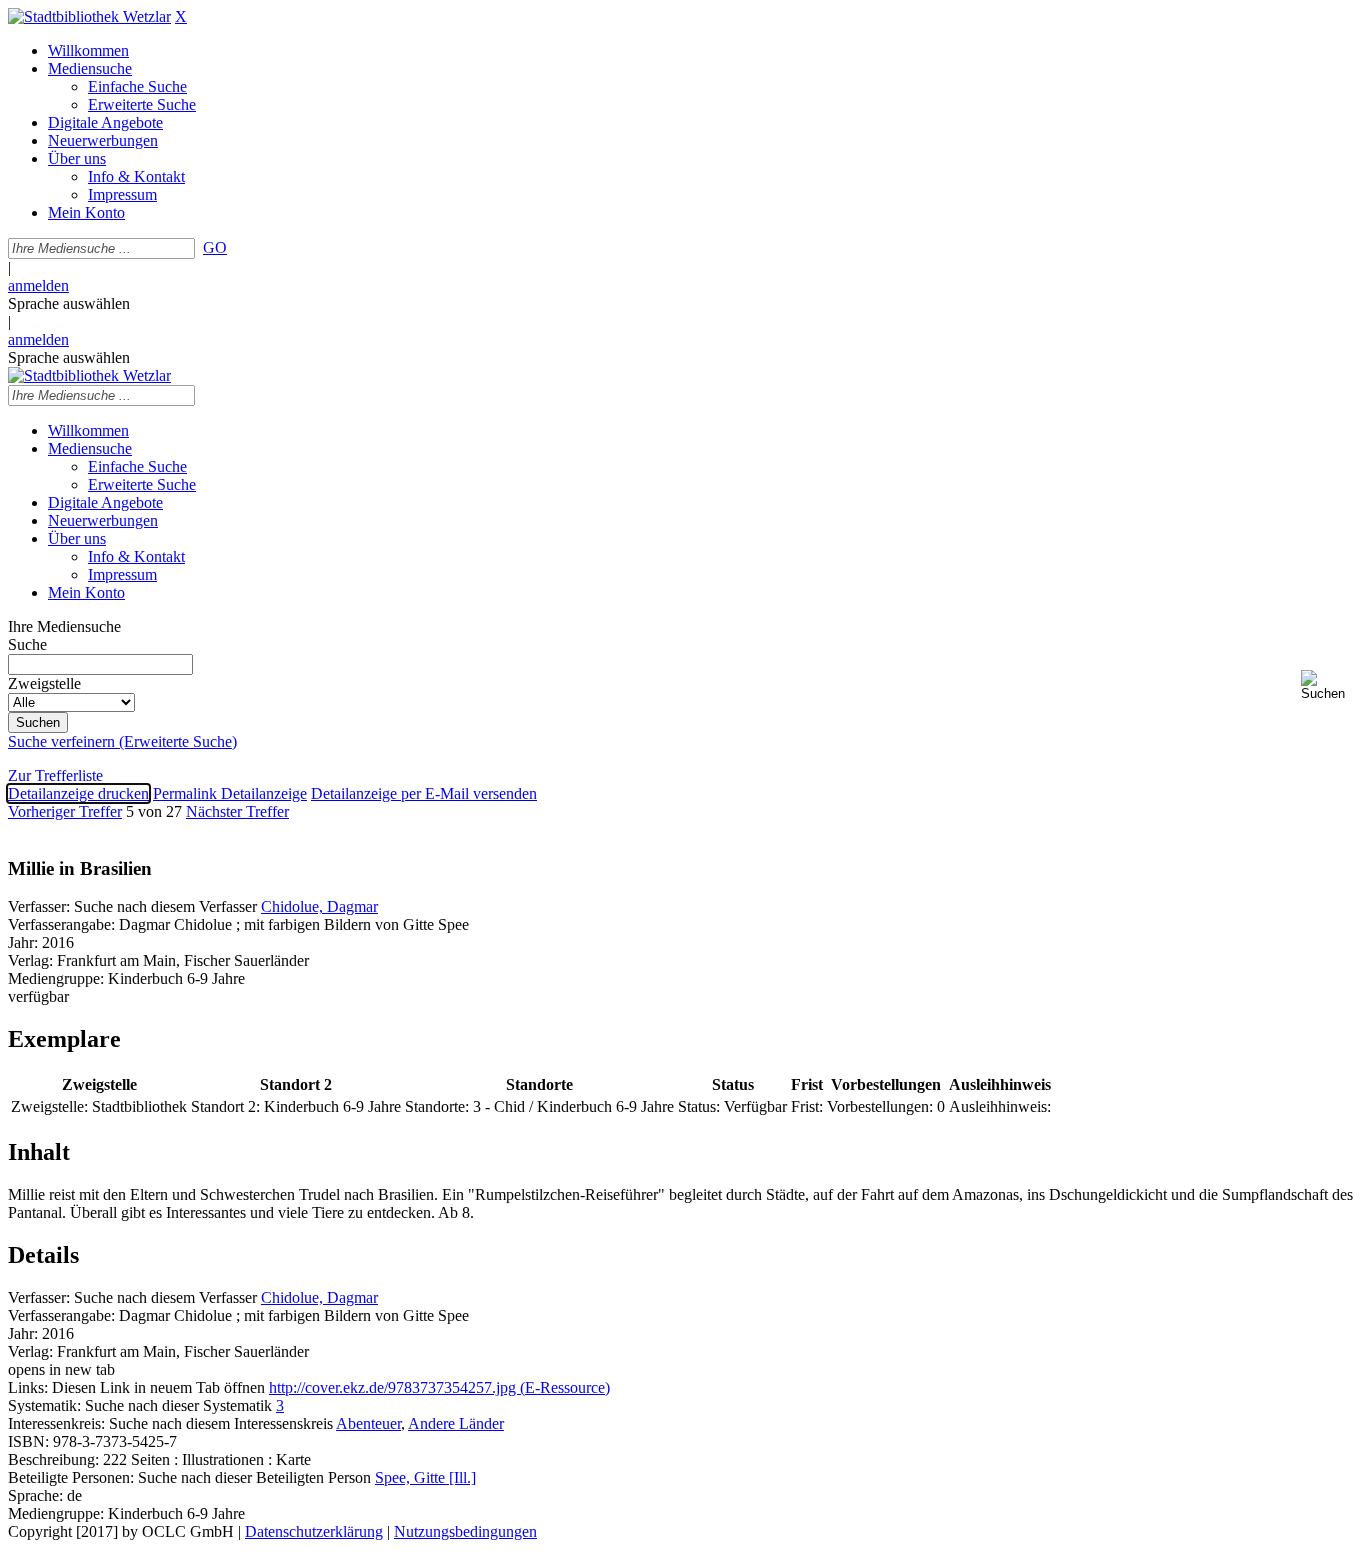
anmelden (38, 285)
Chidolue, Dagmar (319, 906)
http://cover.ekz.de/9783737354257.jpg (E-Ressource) (439, 1387)
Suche (27, 644)
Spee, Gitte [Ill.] (425, 1477)
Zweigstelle (44, 683)
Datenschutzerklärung (314, 1531)
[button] (1329, 685)
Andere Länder (456, 1423)
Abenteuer (368, 1423)
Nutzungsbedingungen (465, 1531)
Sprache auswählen (69, 303)
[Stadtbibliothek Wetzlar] (89, 16)
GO (215, 247)
